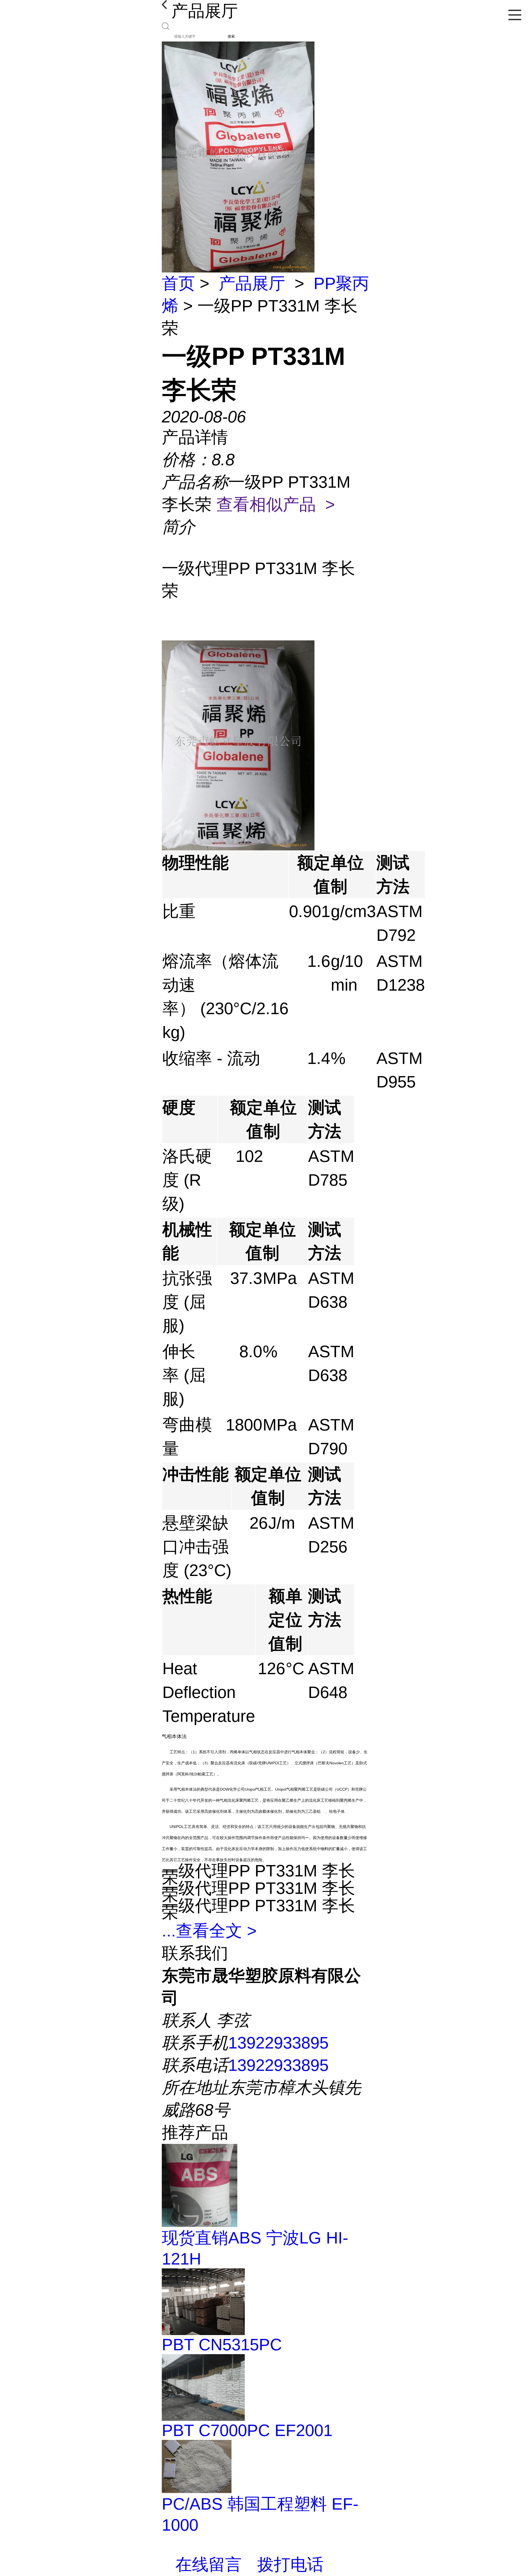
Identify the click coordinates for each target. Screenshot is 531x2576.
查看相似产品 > (276, 504)
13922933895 (278, 2043)
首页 (178, 283)
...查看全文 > (209, 1931)
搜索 (231, 36)
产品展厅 (252, 283)
